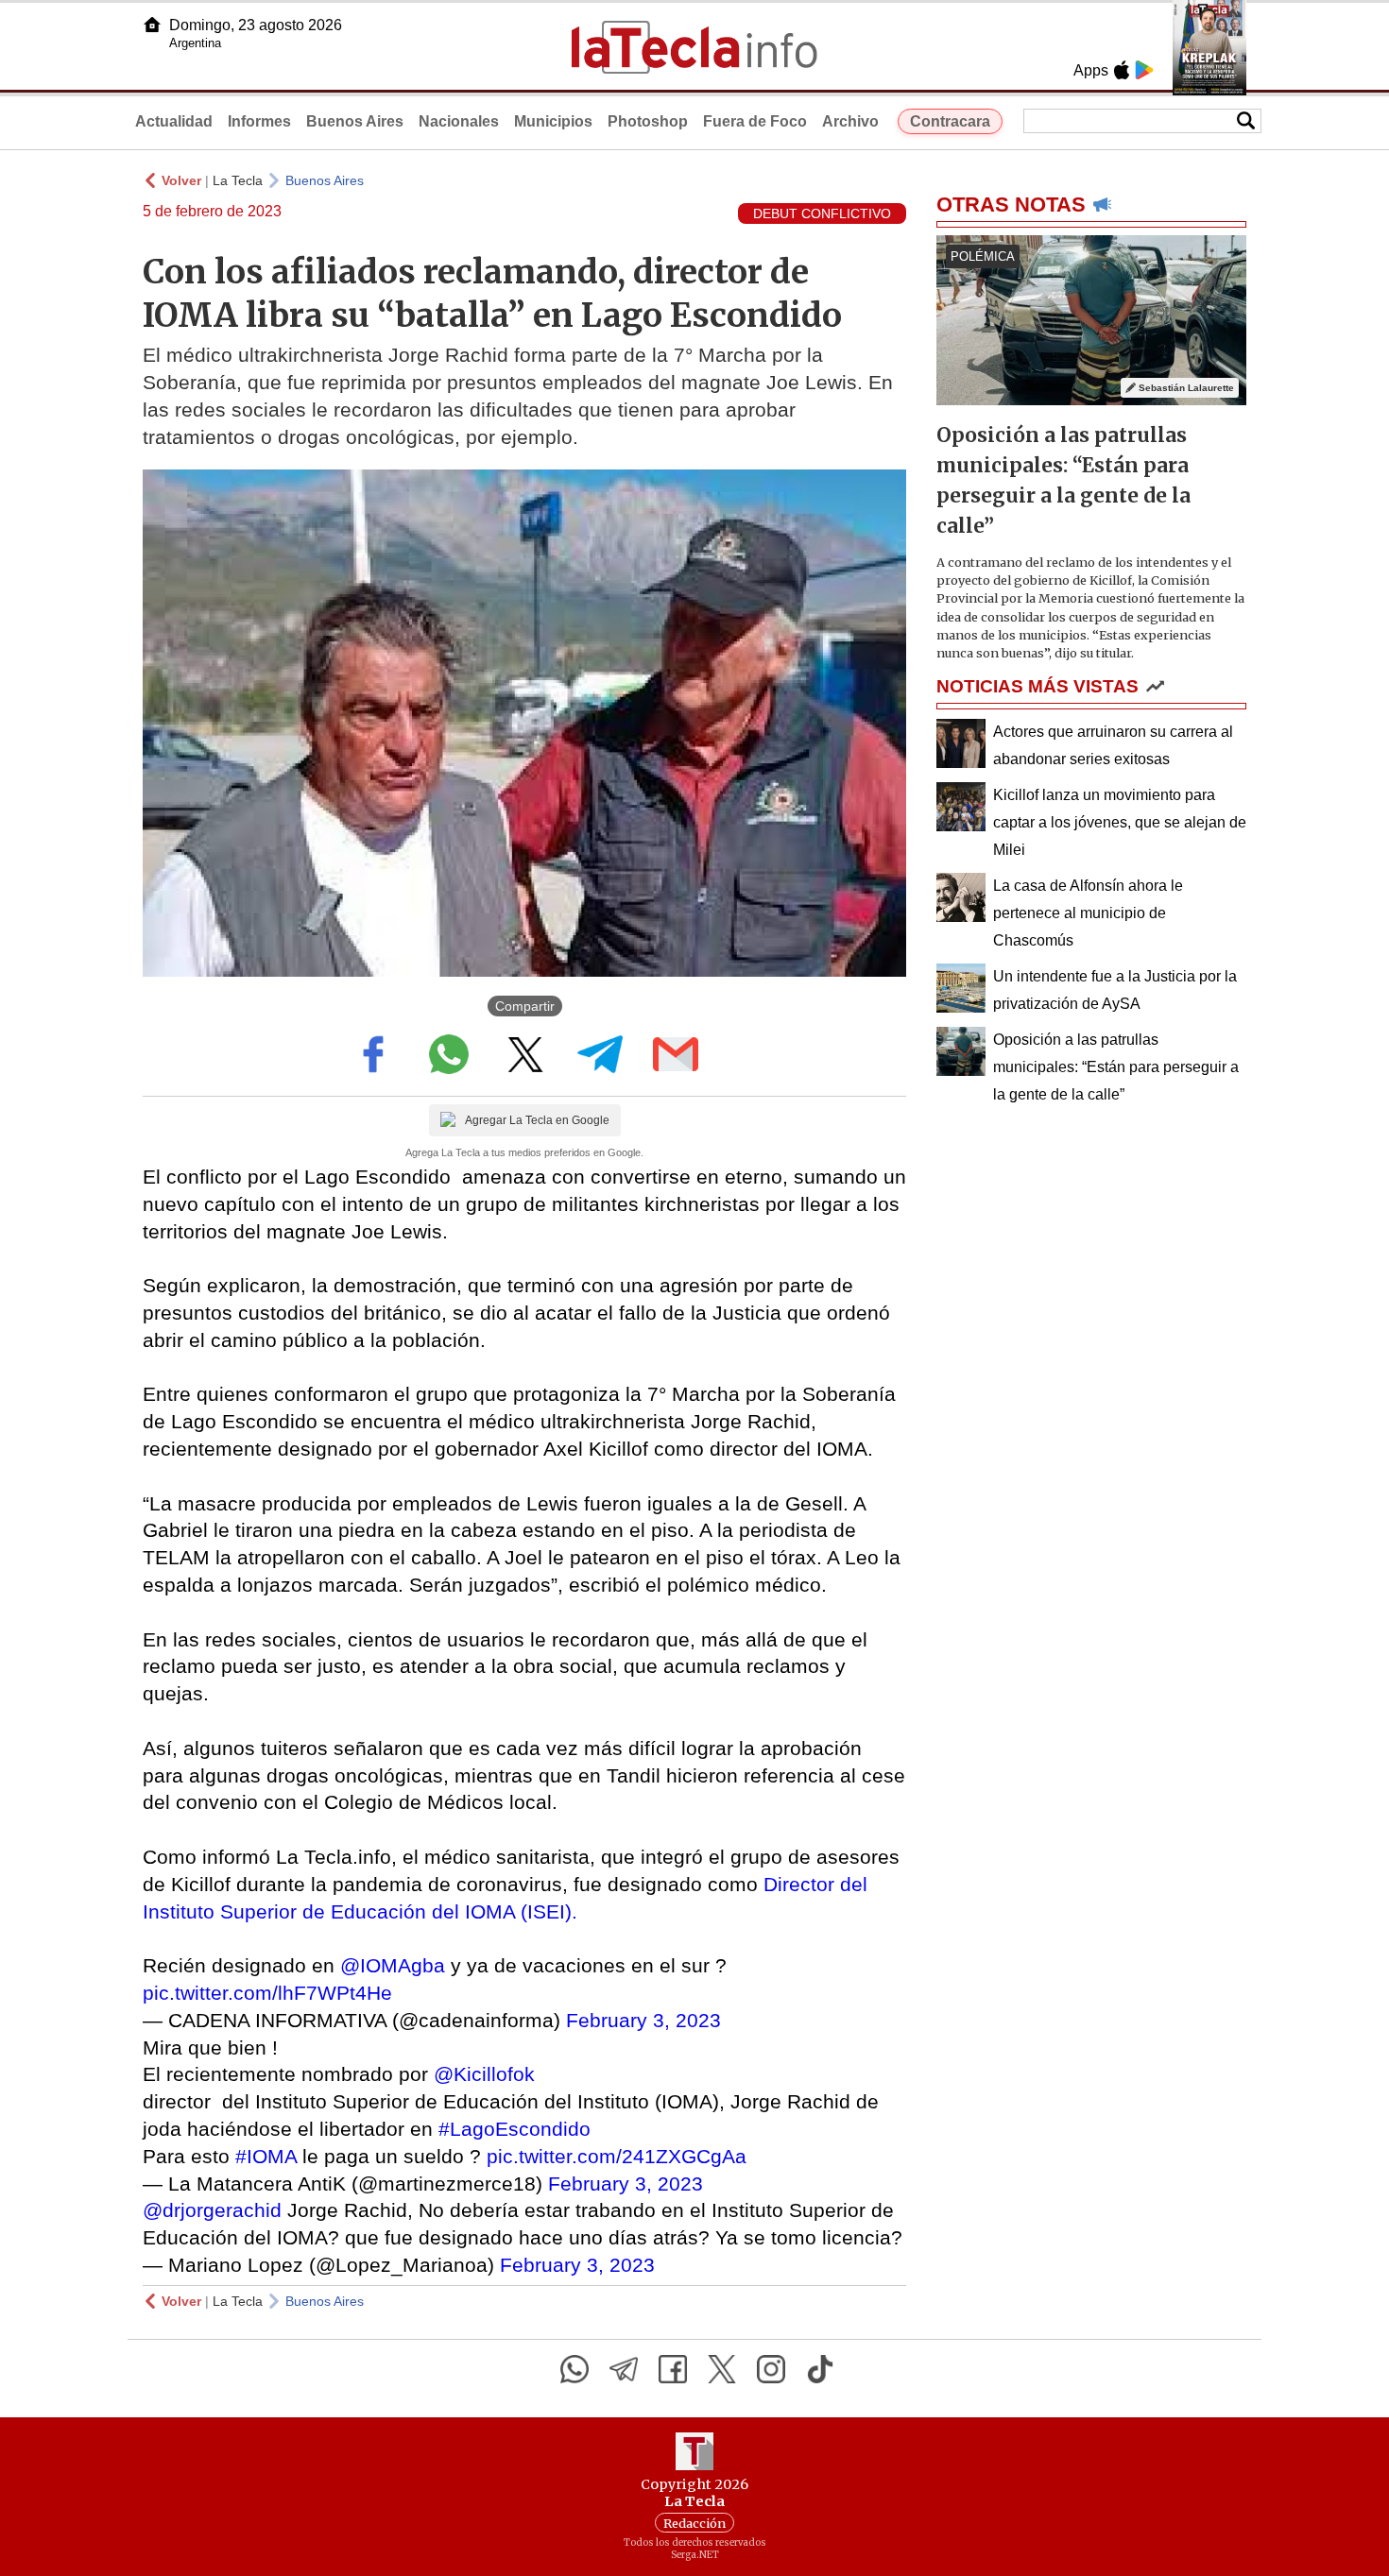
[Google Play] (1144, 70)
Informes (259, 121)
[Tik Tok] (820, 2369)
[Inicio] (152, 25)
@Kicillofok (484, 2074)
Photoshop (648, 121)
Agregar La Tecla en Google (537, 1120)
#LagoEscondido (514, 2129)
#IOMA (266, 2156)
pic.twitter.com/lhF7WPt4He (267, 1993)
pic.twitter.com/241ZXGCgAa (617, 2156)
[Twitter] (722, 2369)
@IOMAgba (393, 1965)
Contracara (950, 121)
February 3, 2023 (643, 2020)
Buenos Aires (355, 121)
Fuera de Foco (755, 121)
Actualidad (174, 121)
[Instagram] (771, 2369)
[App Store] (1122, 70)
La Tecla (238, 180)
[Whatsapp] (574, 2369)
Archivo (850, 121)
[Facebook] (673, 2369)
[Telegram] (624, 2369)
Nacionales (459, 121)
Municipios (553, 121)
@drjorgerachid (212, 2210)
